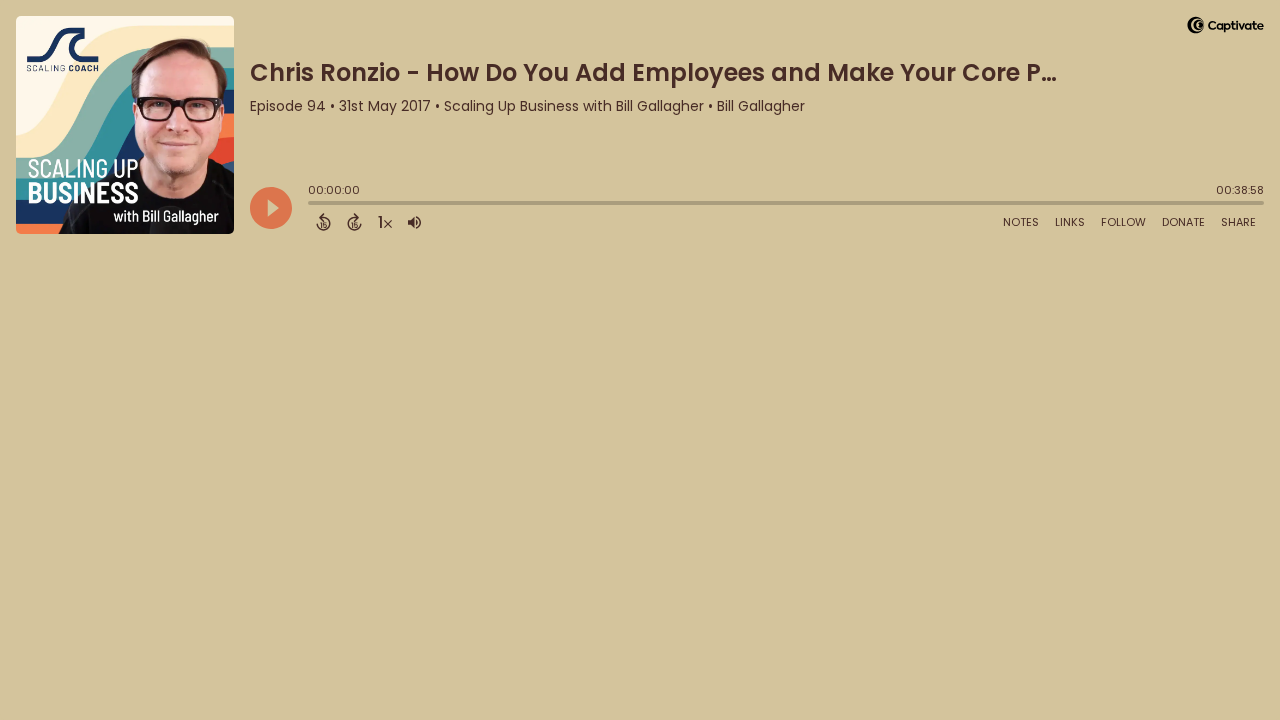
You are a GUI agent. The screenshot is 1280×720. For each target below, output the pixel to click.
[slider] (313, 205)
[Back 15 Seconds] (323, 222)
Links (1070, 222)
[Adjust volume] (414, 222)
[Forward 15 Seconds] (354, 222)
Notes (1021, 222)
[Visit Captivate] (1225, 28)
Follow (1123, 222)
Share (1238, 222)
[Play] (271, 208)
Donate (1183, 222)
